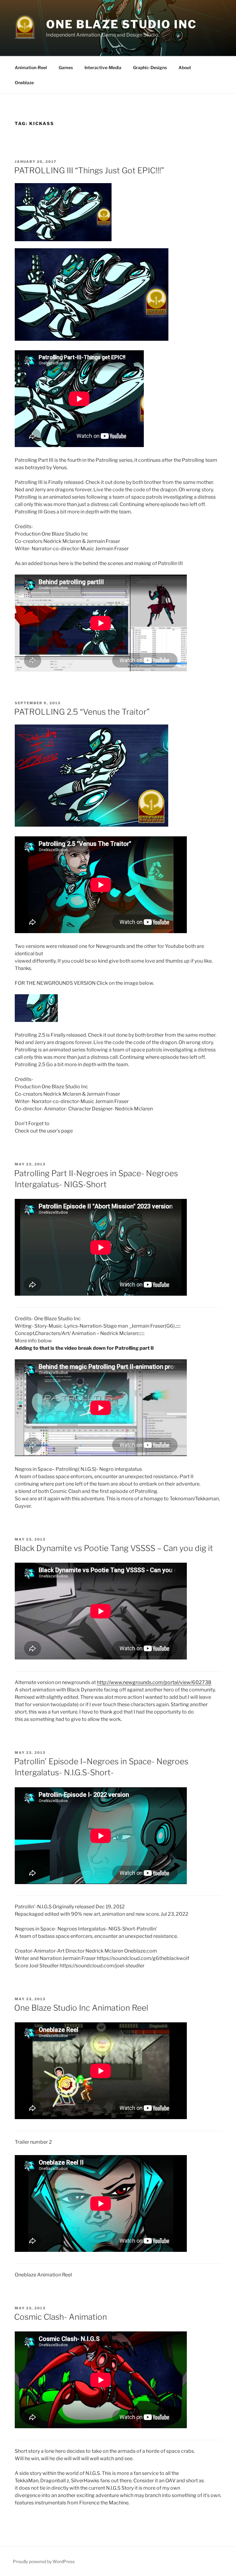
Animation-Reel (31, 67)
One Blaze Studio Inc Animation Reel (81, 2008)
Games (66, 67)
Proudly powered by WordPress (44, 2561)
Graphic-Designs (150, 67)
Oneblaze (24, 82)
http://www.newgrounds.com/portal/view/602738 (154, 1682)
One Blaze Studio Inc (121, 24)
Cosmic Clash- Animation (61, 2317)
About (185, 67)
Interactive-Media (103, 67)
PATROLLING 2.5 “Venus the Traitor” (82, 712)
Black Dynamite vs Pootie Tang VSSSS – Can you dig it (114, 1548)
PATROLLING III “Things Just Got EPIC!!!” (89, 170)
